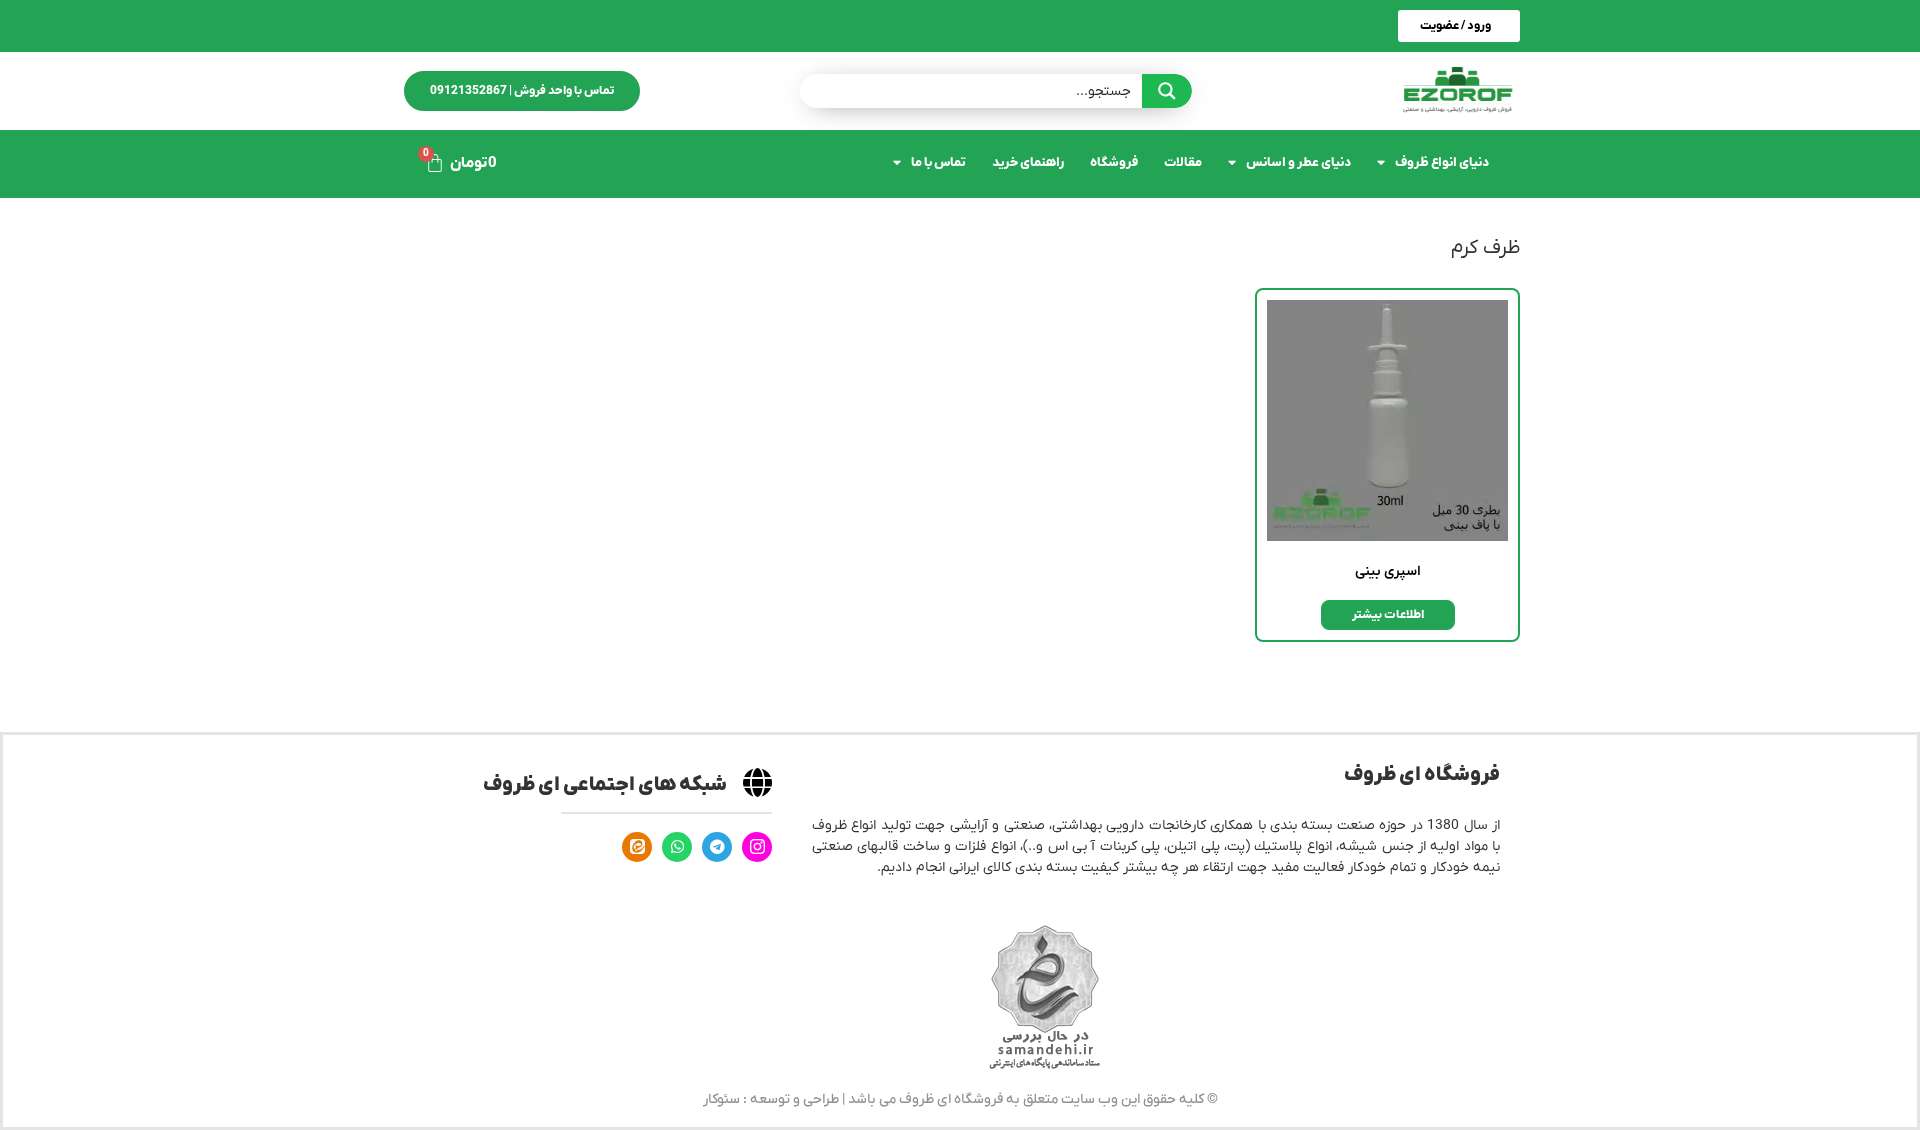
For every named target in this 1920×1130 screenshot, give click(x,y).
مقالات (1183, 162)
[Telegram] (717, 847)
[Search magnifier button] (1167, 91)
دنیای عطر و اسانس (1298, 162)
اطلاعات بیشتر (1388, 615)
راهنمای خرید (1028, 162)
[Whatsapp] (677, 847)
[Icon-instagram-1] (757, 847)
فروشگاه (1114, 162)
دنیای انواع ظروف (1442, 162)
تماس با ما (938, 162)
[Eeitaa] (637, 847)
